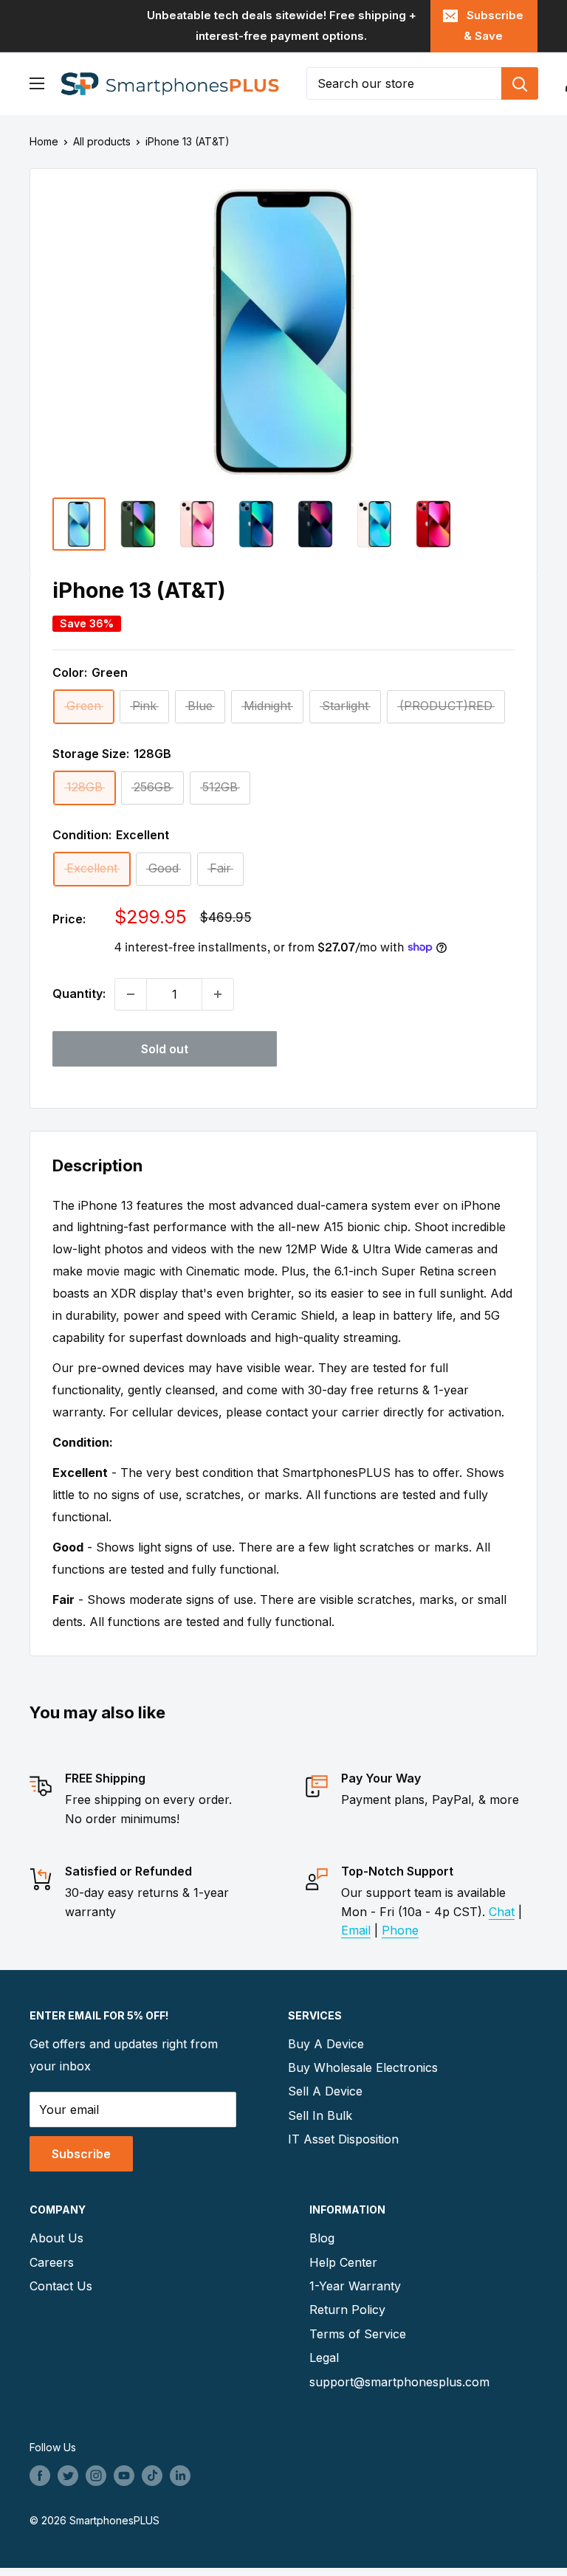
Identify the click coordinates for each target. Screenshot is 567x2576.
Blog (322, 2238)
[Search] (520, 83)
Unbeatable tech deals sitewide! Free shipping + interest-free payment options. (282, 25)
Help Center (343, 2262)
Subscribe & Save (494, 25)
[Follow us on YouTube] (124, 2476)
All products (102, 141)
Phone (400, 1930)
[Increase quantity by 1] (218, 994)
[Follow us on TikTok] (152, 2476)
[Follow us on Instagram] (96, 2476)
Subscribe (81, 2154)
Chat (502, 1912)
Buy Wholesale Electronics (363, 2067)
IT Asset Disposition (343, 2139)
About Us (56, 2238)
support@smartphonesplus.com (399, 2382)
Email (356, 1930)
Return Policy (347, 2310)
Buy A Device (326, 2044)
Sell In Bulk (320, 2115)
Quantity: (79, 993)
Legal (324, 2358)
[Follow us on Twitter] (68, 2476)
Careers (52, 2262)
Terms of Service (358, 2334)
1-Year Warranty (355, 2286)
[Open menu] (37, 83)
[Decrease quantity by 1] (131, 994)
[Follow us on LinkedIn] (180, 2476)
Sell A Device (325, 2091)
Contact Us (61, 2286)
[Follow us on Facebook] (40, 2476)
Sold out (165, 1049)
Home (44, 141)
